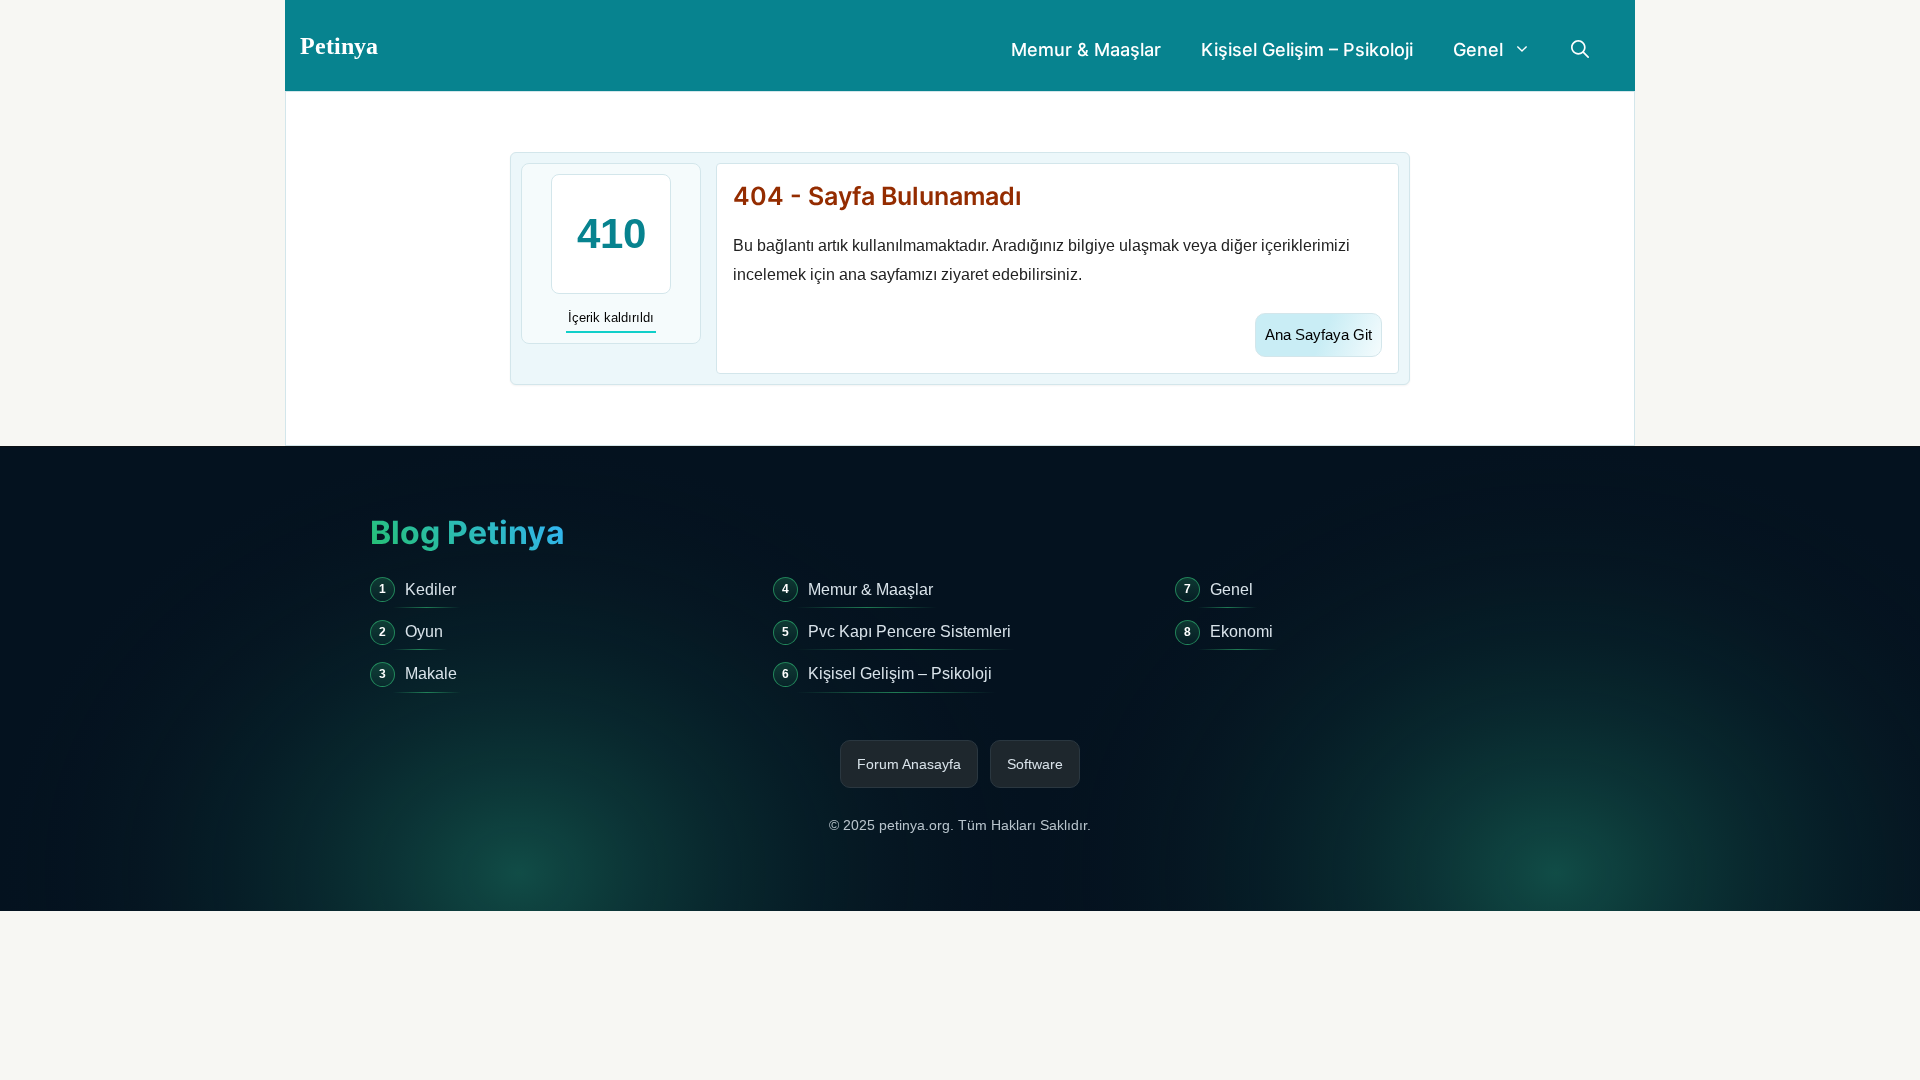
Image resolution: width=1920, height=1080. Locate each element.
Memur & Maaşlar (1086, 49)
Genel (1478, 49)
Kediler (430, 589)
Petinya (339, 46)
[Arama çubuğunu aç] (1580, 50)
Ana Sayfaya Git (1318, 334)
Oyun (424, 631)
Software (1035, 764)
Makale (431, 673)
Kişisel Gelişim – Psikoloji (1307, 49)
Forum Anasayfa (909, 764)
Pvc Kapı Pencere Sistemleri (909, 631)
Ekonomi (1241, 631)
